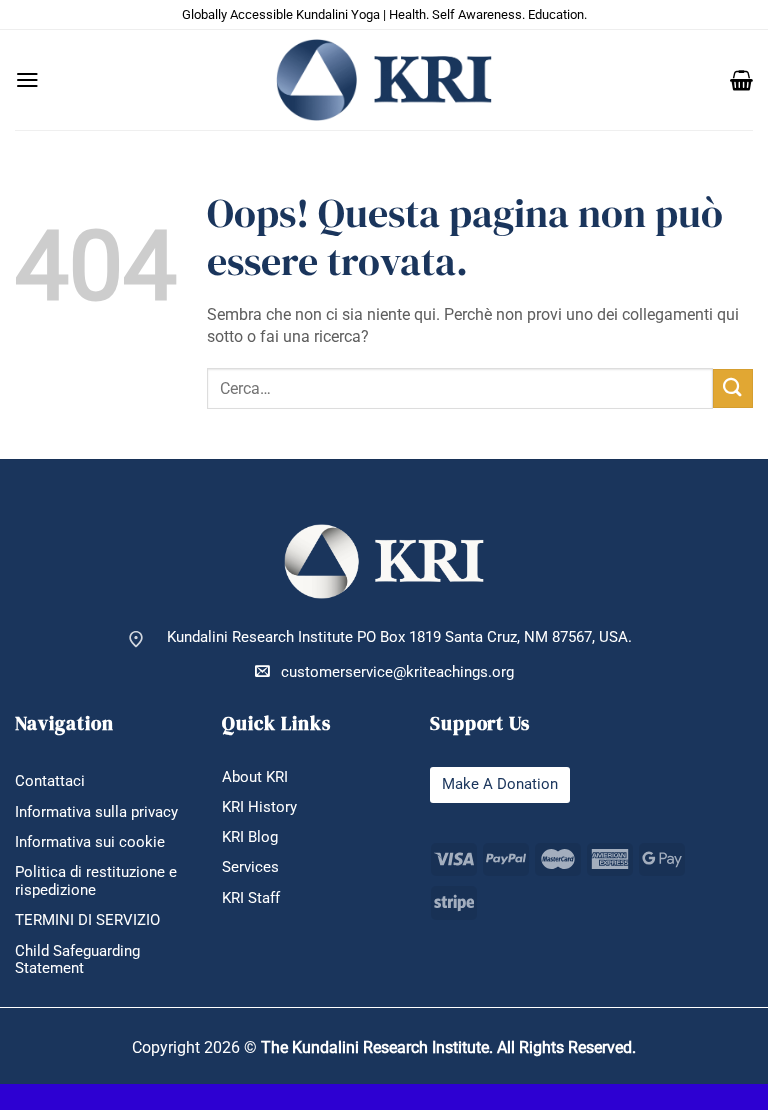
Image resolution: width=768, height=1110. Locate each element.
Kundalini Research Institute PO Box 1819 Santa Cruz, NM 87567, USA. (399, 637)
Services (250, 867)
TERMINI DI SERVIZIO (87, 920)
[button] (27, 80)
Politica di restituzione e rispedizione (96, 881)
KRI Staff (251, 898)
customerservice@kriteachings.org (397, 672)
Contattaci (50, 781)
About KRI (255, 777)
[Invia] (733, 388)
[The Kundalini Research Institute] (384, 79)
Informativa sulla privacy (96, 812)
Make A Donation (500, 784)
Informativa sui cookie (90, 842)
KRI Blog (250, 837)
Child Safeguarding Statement (77, 960)
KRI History (259, 807)
